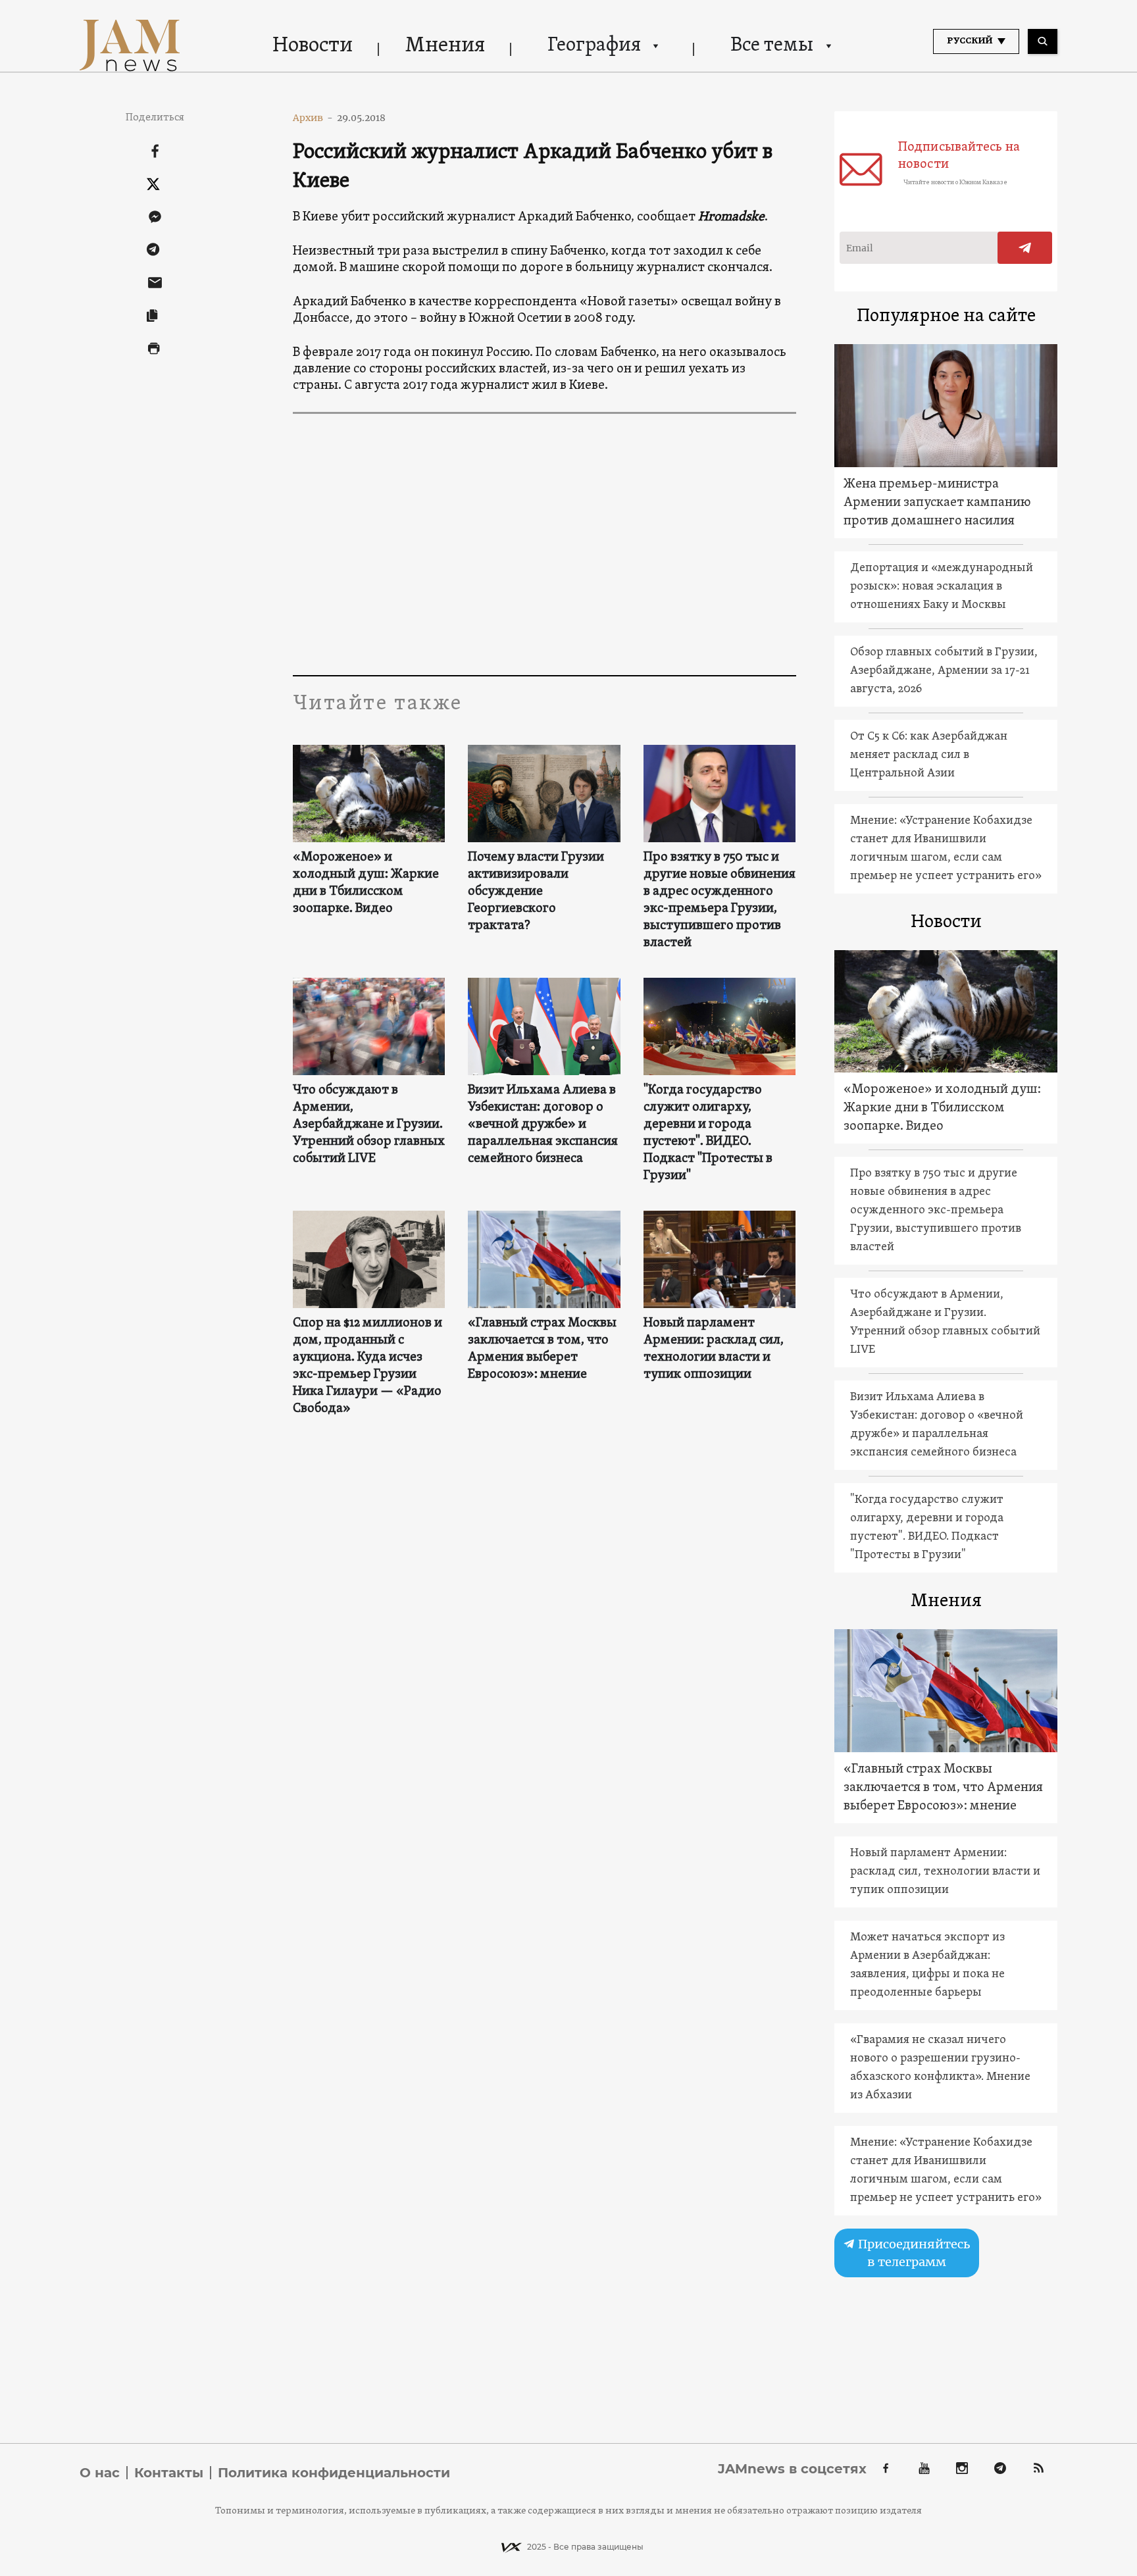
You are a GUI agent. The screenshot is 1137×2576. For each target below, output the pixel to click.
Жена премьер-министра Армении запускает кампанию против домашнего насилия (937, 503)
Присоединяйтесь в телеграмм (913, 2253)
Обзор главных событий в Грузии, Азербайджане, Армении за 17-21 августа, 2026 (944, 671)
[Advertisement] (544, 543)
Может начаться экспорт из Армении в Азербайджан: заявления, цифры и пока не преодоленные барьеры (927, 1965)
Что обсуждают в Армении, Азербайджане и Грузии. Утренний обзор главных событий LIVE (369, 1124)
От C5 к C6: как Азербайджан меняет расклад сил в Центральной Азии (929, 755)
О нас (100, 2473)
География (594, 46)
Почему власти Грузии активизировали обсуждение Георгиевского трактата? (536, 892)
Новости (313, 46)
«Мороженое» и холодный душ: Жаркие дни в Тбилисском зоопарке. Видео (366, 883)
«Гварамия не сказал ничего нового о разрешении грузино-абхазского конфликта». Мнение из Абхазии (940, 2068)
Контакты (169, 2473)
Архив (313, 118)
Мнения (445, 46)
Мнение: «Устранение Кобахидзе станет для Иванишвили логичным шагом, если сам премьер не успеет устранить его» (946, 848)
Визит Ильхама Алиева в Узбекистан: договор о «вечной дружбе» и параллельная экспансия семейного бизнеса (543, 1124)
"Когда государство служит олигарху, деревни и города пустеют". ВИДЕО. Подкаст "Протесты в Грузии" (708, 1133)
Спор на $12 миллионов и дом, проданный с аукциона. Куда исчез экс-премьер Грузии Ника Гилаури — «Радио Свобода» (367, 1366)
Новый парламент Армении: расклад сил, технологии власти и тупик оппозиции (714, 1349)
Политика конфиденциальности (334, 2473)
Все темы (772, 46)
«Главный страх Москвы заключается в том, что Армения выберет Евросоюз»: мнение (542, 1349)
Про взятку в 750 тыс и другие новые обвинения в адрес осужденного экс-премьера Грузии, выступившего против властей (720, 900)
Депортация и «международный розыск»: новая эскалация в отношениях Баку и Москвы (942, 587)
